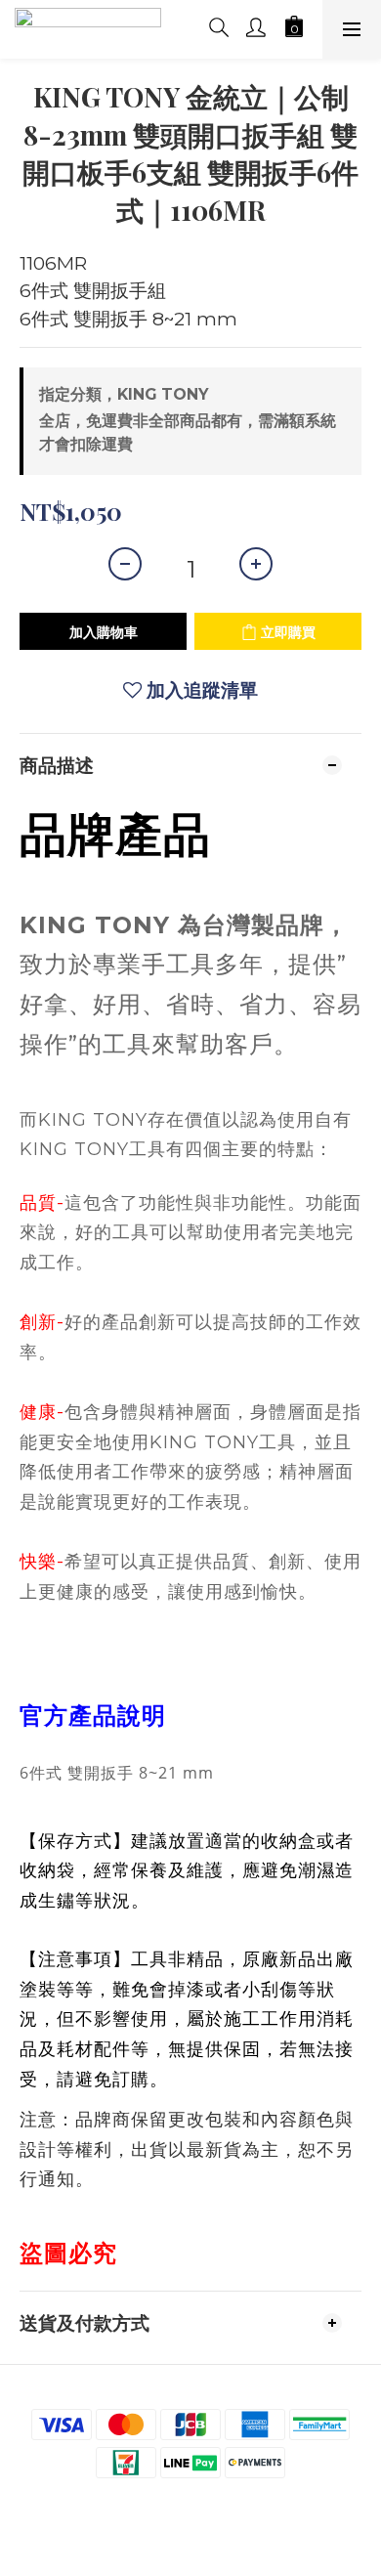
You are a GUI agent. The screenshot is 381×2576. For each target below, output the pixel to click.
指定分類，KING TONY (124, 394)
